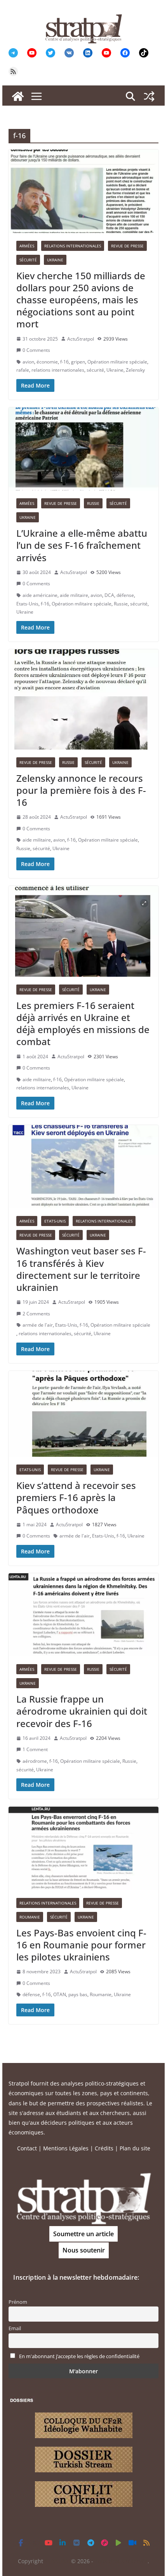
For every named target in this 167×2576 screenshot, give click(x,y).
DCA (109, 595)
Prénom (18, 2302)
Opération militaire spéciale (117, 362)
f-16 (64, 362)
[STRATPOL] (18, 96)
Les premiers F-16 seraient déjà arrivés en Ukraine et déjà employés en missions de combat (83, 1024)
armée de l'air (38, 1325)
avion (28, 362)
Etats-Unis (27, 604)
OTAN (60, 1994)
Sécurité (28, 260)
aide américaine (40, 595)
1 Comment (35, 1749)
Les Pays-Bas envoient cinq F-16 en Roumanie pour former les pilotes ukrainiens (81, 1945)
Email (15, 2328)
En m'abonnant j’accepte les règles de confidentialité (79, 2356)
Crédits (104, 2148)
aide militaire (74, 595)
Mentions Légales (66, 2148)
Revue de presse (127, 246)
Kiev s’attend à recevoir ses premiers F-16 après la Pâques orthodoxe (76, 1497)
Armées (27, 246)
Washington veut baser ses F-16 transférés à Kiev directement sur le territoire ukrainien (81, 1269)
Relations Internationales (73, 246)
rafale (23, 370)
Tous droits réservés (121, 2561)
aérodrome (35, 1761)
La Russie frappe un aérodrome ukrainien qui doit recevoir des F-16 (82, 1711)
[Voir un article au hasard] (149, 96)
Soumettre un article (83, 2234)
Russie (93, 503)
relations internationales (58, 370)
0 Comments (36, 350)
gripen (78, 362)
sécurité (95, 370)
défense (125, 595)
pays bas (78, 1994)
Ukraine (55, 260)
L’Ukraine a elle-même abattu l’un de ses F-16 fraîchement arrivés (82, 545)
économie (47, 362)
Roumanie (30, 1917)
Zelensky (135, 370)
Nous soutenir (84, 2250)
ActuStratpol (81, 339)
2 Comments (36, 1314)
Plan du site (135, 2148)
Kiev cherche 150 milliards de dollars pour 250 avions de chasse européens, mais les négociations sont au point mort (81, 300)
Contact (27, 2148)
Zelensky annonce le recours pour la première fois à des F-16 (81, 790)
